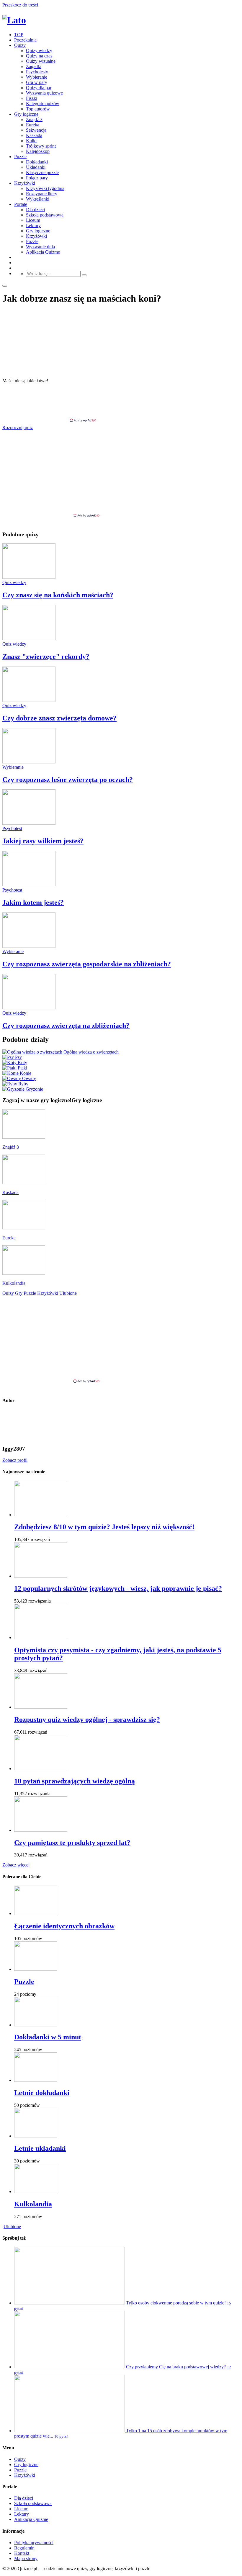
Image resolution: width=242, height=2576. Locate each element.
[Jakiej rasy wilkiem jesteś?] (29, 823)
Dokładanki (37, 162)
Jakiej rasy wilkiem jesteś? (43, 841)
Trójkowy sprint (41, 146)
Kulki (31, 141)
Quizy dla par (39, 88)
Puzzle (20, 157)
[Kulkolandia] (36, 2191)
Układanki (36, 167)
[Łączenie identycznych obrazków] (36, 1913)
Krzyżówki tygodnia (45, 188)
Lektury (33, 225)
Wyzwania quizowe (44, 93)
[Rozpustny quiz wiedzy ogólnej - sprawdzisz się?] (41, 1707)
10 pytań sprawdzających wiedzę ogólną (75, 1781)
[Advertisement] (121, 403)
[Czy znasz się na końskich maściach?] (29, 577)
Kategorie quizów (43, 104)
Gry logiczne (26, 114)
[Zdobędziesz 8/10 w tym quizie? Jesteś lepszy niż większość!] (41, 1515)
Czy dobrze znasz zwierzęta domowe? (59, 718)
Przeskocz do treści (20, 5)
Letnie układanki (40, 2148)
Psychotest (12, 828)
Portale (21, 204)
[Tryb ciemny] (5, 286)
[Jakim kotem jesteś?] (29, 885)
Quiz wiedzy (14, 582)
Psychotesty (37, 72)
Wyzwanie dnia (40, 247)
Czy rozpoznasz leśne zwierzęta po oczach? (68, 780)
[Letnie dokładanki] (36, 2080)
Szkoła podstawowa (45, 215)
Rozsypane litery (42, 194)
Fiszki (32, 98)
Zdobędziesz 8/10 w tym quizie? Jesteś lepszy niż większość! (104, 1527)
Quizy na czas (39, 56)
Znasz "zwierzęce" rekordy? (46, 657)
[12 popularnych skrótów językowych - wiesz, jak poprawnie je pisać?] (41, 1576)
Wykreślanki (38, 199)
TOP (19, 35)
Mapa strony (26, 2558)
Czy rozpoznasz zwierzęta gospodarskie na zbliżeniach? (87, 964)
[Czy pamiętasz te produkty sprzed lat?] (41, 1830)
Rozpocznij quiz (18, 428)
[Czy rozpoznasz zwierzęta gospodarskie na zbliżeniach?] (29, 946)
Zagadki (34, 66)
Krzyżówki (25, 183)
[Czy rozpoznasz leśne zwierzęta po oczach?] (29, 762)
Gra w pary (37, 82)
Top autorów (38, 109)
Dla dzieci (35, 210)
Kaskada (34, 135)
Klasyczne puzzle (42, 172)
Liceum (33, 220)
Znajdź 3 (34, 119)
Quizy (20, 45)
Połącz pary (37, 178)
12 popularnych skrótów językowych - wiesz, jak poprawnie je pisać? (118, 1588)
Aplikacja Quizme (43, 252)
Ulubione (12, 2227)
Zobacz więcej (16, 1865)
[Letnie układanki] (36, 2136)
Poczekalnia (25, 40)
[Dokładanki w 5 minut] (36, 2025)
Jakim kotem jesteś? (33, 902)
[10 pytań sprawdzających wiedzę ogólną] (41, 1769)
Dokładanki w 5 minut (48, 2037)
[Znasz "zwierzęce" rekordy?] (29, 639)
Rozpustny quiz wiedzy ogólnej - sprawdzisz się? (87, 1719)
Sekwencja (36, 130)
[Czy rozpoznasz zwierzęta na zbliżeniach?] (29, 1008)
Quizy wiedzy (39, 51)
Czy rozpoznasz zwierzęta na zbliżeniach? (66, 1026)
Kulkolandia (33, 2204)
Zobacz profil (15, 1460)
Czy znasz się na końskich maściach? (58, 595)
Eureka (33, 125)
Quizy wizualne (41, 61)
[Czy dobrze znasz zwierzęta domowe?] (29, 700)
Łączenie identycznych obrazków (64, 1926)
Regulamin (24, 2548)
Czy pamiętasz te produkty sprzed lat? (72, 1843)
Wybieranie (37, 77)
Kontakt (22, 2553)
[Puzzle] (36, 1969)
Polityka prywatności (34, 2543)
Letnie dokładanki (42, 2093)
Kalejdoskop (38, 151)
